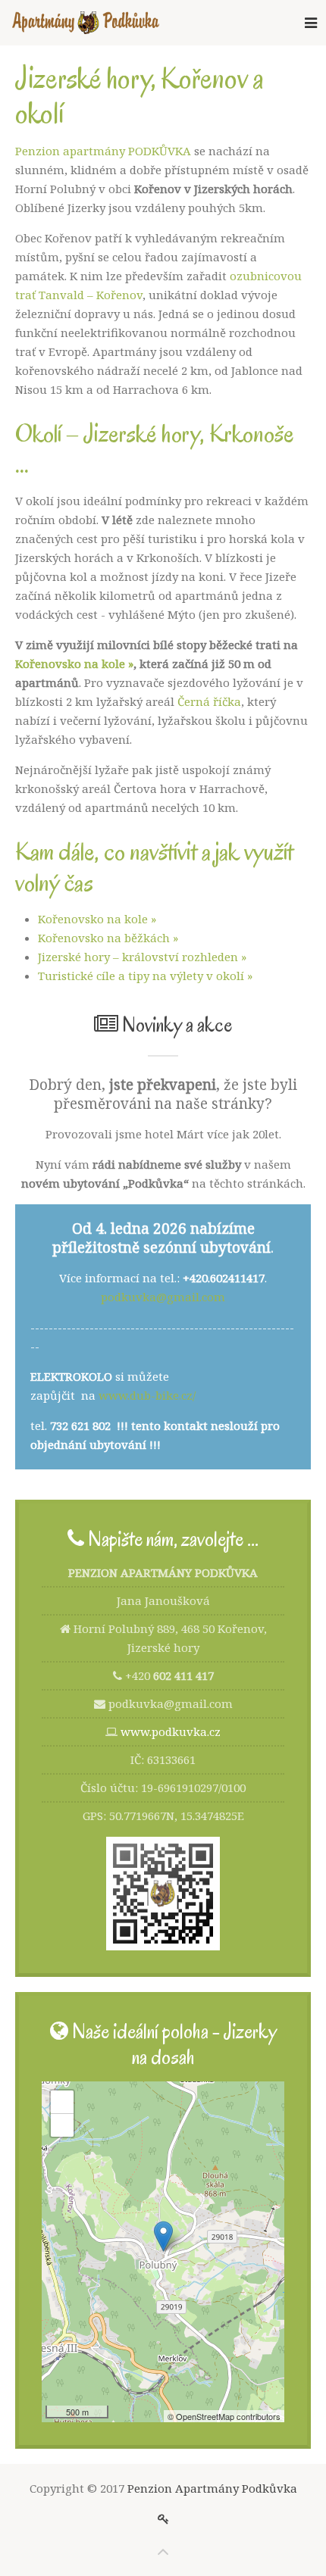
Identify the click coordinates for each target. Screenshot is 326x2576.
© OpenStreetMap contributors (224, 2416)
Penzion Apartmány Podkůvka (212, 2488)
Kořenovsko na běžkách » (108, 938)
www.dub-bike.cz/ (147, 1395)
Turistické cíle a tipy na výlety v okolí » (145, 976)
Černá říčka (209, 701)
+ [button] (63, 2101)
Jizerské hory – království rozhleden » (142, 957)
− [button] (63, 2125)
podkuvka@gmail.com (163, 1297)
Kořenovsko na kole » (74, 664)
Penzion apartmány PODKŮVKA (103, 151)
